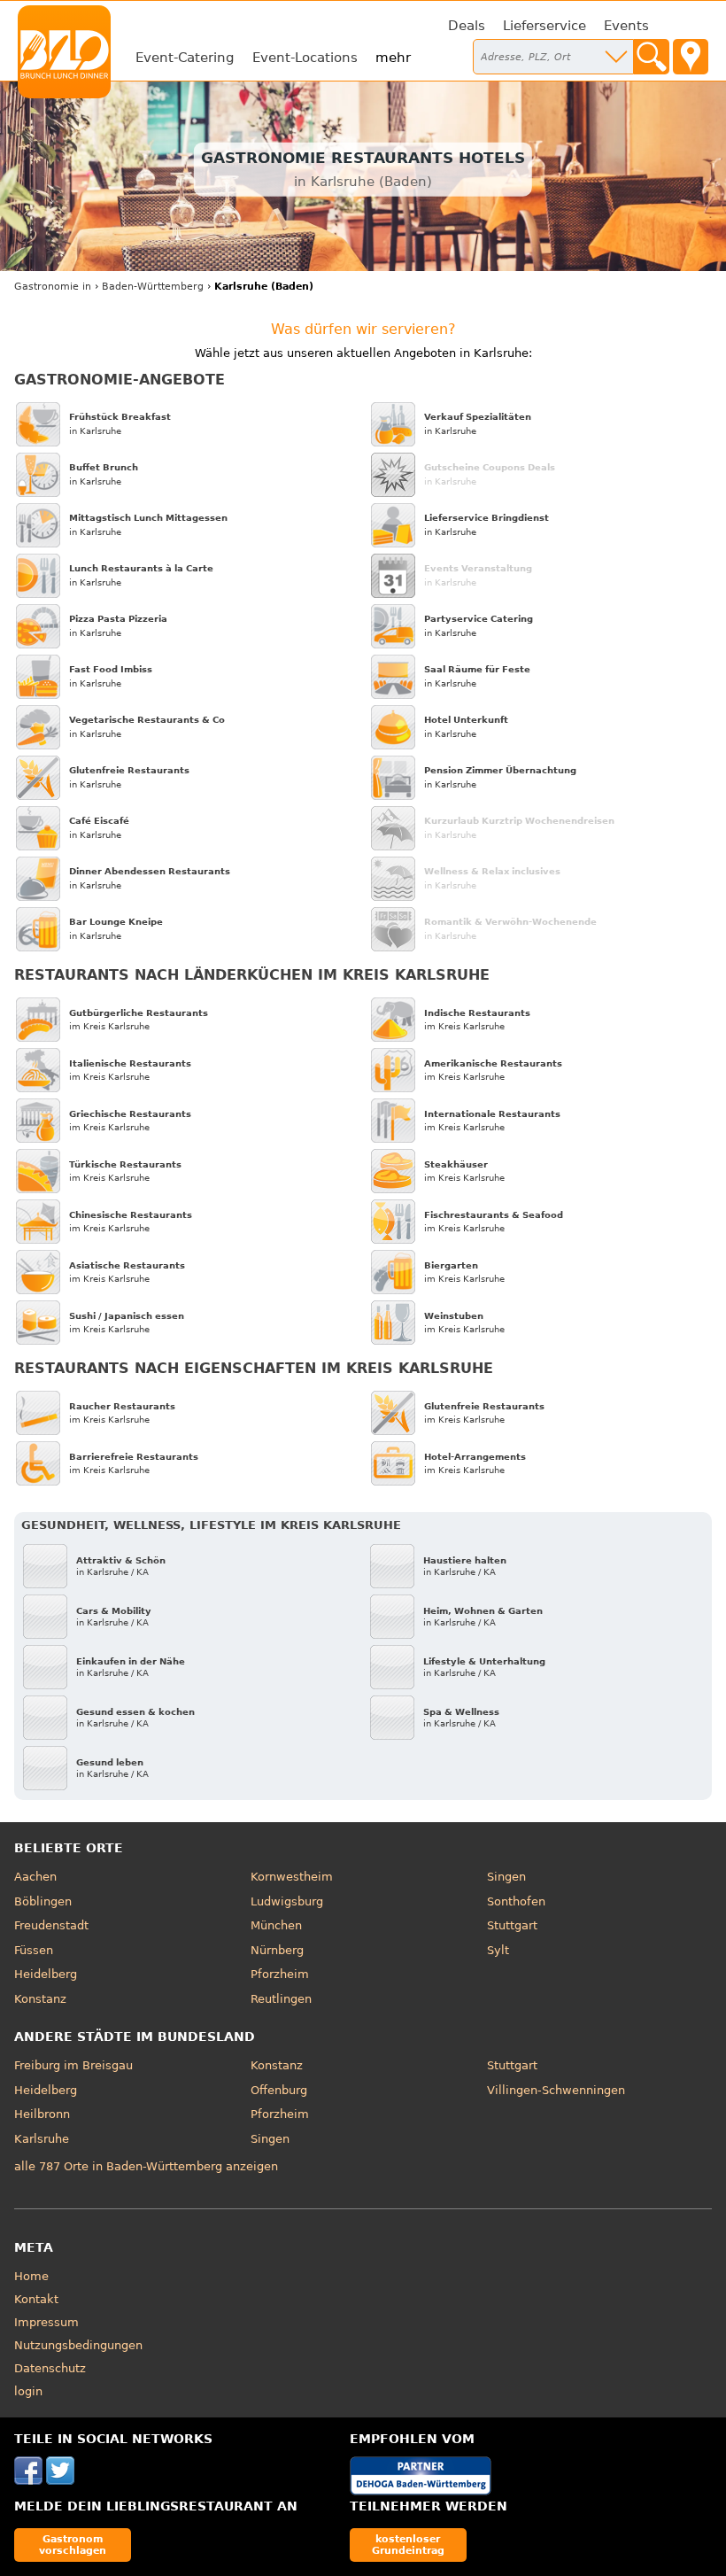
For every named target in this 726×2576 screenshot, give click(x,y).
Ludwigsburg (287, 1901)
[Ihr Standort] (691, 57)
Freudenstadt (51, 1925)
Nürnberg (277, 1950)
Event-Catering (185, 58)
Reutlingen (281, 1999)
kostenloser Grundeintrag (408, 2545)
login (28, 2391)
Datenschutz (50, 2368)
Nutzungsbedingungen (78, 2345)
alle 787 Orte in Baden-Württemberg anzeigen (146, 2166)
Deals (467, 26)
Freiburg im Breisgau (73, 2065)
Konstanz (40, 1999)
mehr (393, 58)
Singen (506, 1877)
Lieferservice (544, 26)
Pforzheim (280, 1974)
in (53, 287)
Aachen (35, 1877)
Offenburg (279, 2090)
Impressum (46, 2322)
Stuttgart (512, 1925)
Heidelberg (46, 1974)
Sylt (498, 1950)
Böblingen (43, 1901)
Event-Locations (305, 58)
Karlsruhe (42, 2139)
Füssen (34, 1950)
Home (31, 2276)
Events (626, 26)
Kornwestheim (292, 1877)
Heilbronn (42, 2114)
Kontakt (36, 2299)
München (276, 1925)
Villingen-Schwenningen (556, 2090)
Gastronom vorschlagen (73, 2545)
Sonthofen (516, 1901)
